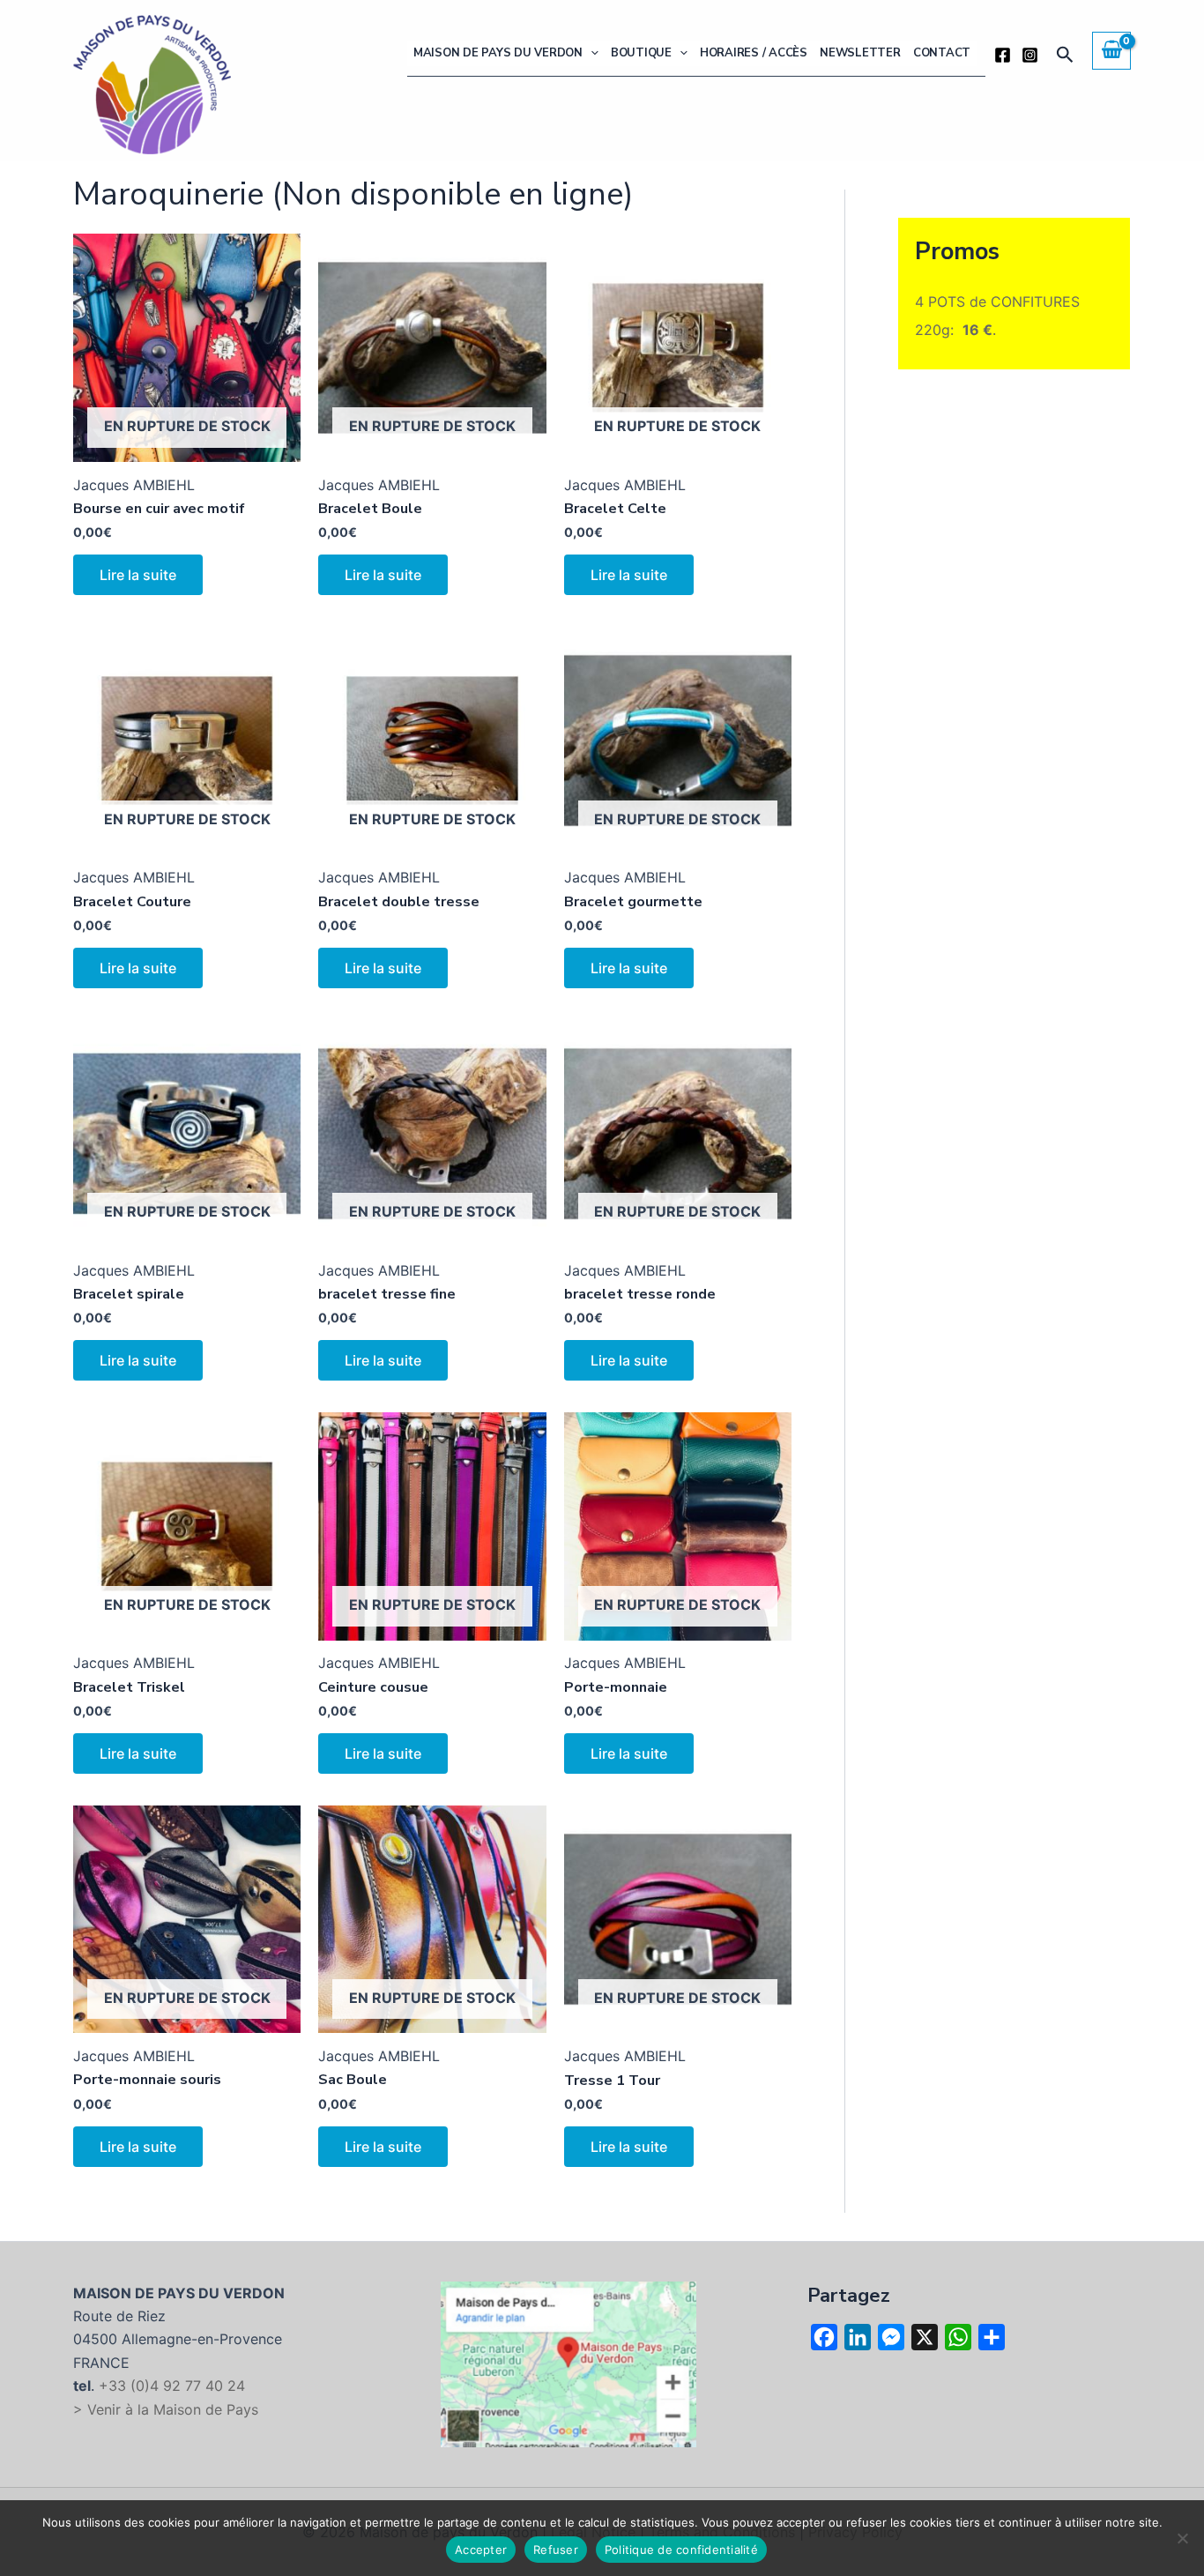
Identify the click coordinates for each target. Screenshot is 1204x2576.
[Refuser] (1182, 2538)
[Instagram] (1030, 55)
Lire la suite (138, 575)
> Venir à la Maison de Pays (166, 2409)
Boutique (641, 53)
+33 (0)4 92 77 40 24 (172, 2386)
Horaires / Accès (754, 53)
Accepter (481, 2550)
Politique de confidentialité (681, 2550)
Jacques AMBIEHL (134, 485)
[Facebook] (1003, 55)
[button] (591, 53)
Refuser (556, 2550)
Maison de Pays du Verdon (498, 53)
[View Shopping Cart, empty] (1111, 50)
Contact (942, 53)
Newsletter (860, 53)
